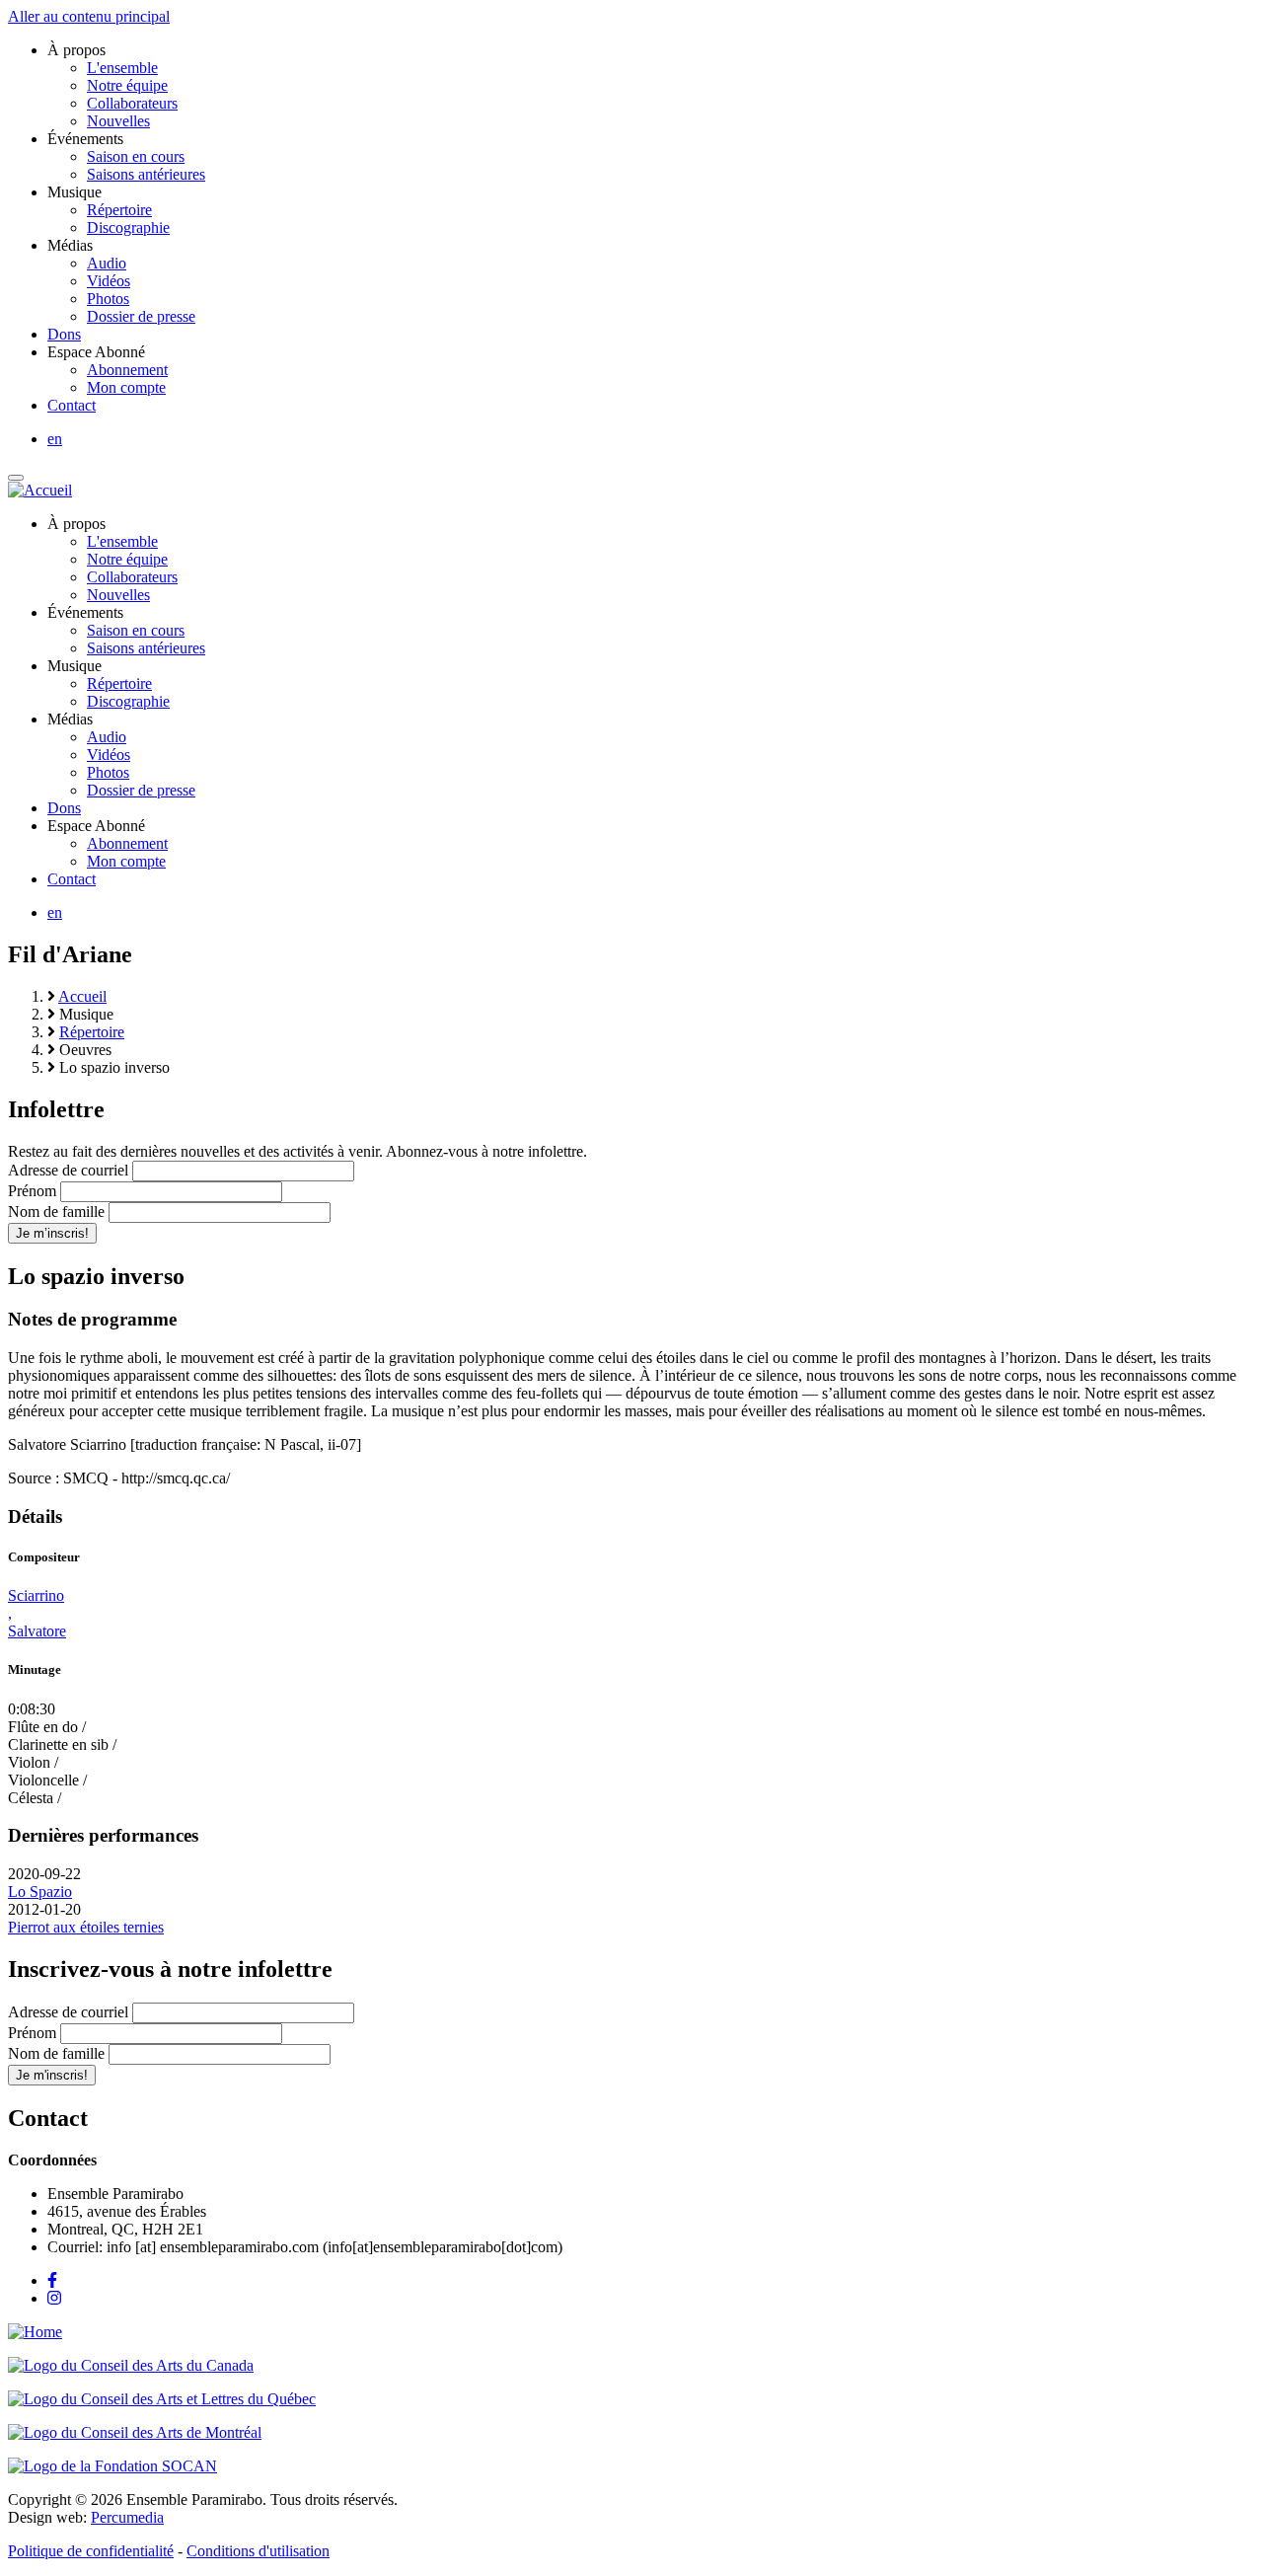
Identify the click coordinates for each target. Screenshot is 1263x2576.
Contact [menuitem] (72, 405)
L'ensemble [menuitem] (122, 68)
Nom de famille (56, 1212)
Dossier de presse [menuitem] (141, 316)
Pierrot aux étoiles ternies (86, 1927)
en (55, 439)
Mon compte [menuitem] (126, 387)
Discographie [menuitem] (128, 227)
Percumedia (127, 2517)
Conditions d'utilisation (258, 2551)
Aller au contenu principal (89, 16)
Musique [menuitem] (74, 192)
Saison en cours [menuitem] (136, 156)
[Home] (35, 2332)
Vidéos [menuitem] (109, 281)
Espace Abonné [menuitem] (96, 352)
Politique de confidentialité (91, 2551)
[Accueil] (40, 490)
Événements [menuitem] (85, 139)
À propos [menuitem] (76, 50)
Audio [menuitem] (107, 263)
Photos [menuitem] (108, 299)
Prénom (32, 1191)
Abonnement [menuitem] (127, 370)
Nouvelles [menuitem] (118, 121)
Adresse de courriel (68, 1170)
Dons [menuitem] (64, 334)
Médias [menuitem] (70, 245)
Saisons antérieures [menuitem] (146, 174)
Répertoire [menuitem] (119, 210)
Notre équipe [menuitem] (127, 85)
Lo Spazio (40, 1892)
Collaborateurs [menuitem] (132, 103)
